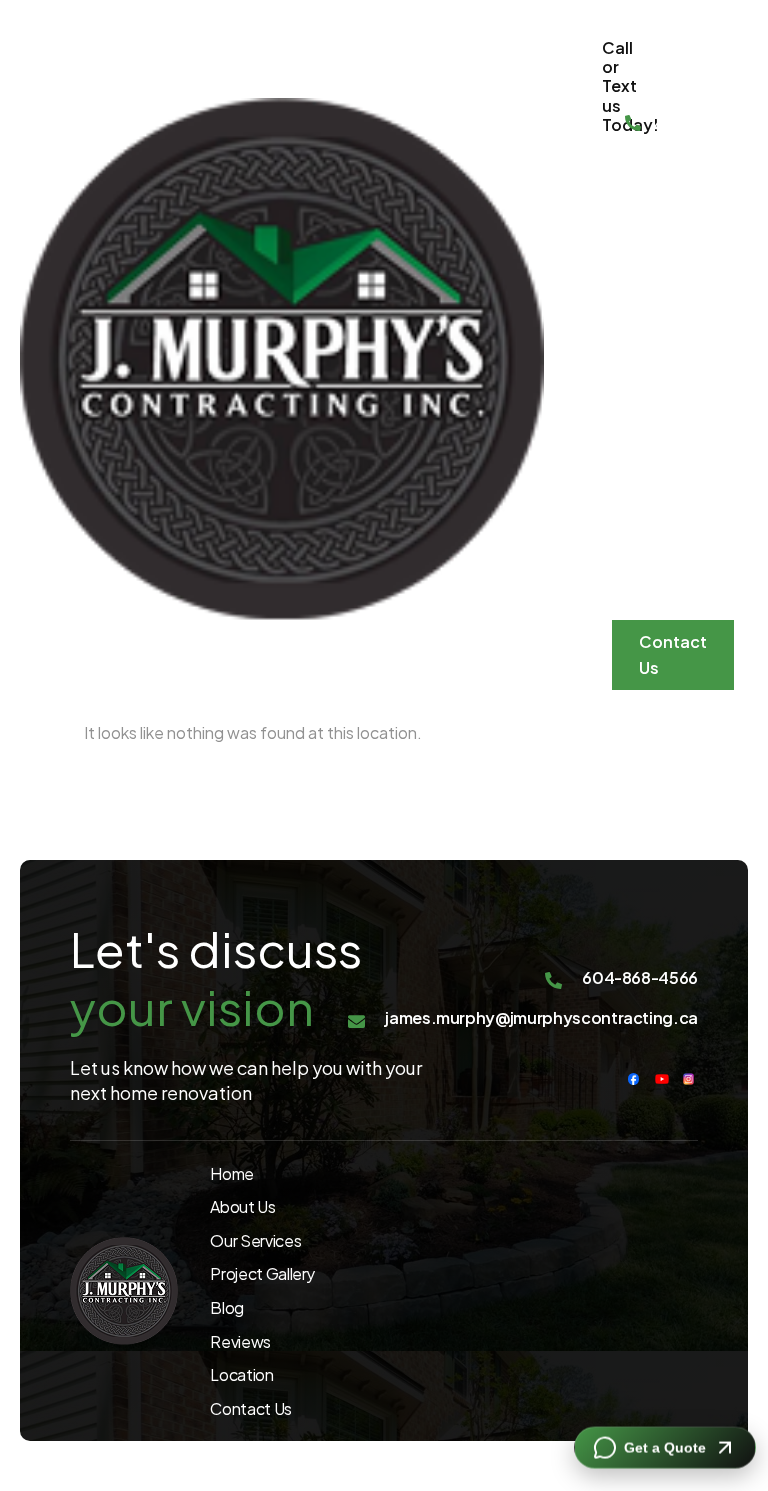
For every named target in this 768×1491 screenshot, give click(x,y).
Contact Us (673, 654)
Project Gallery (648, 328)
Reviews (652, 453)
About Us (644, 522)
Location (655, 591)
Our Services (653, 246)
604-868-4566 (675, 99)
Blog (637, 397)
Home (632, 177)
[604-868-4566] (633, 125)
